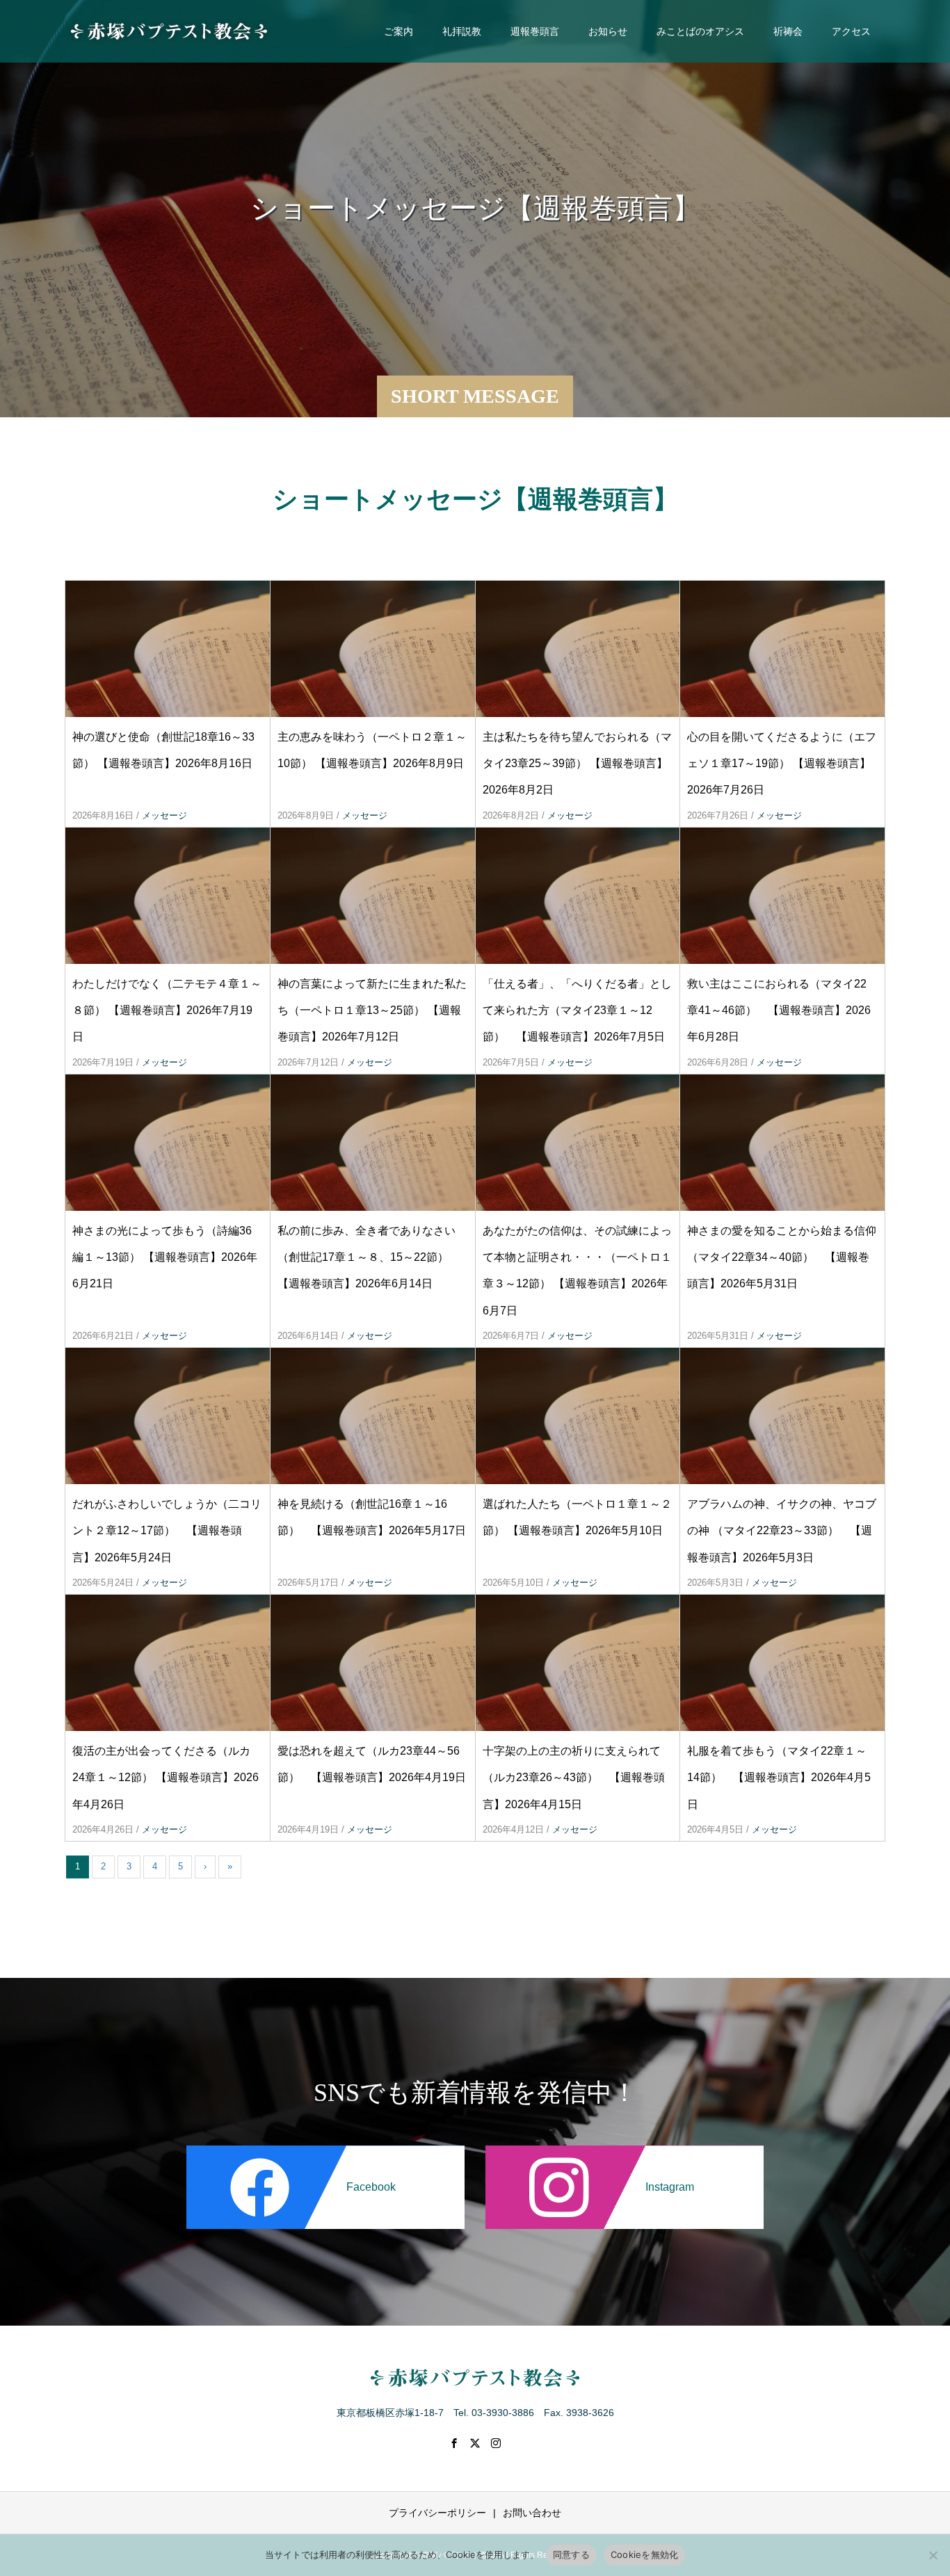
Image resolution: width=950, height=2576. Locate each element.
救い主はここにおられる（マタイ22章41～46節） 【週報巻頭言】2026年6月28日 (779, 1011)
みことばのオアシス (700, 31)
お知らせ (608, 31)
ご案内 (398, 31)
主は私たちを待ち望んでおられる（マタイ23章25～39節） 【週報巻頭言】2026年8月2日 (577, 764)
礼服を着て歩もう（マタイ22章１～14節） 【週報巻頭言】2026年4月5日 (779, 1778)
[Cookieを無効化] (933, 2555)
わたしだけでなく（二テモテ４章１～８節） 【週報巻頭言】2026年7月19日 (167, 1011)
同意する (571, 2554)
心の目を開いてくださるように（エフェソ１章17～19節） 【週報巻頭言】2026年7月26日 (782, 764)
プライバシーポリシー (437, 2513)
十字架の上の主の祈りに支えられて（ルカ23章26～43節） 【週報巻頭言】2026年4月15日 (574, 1778)
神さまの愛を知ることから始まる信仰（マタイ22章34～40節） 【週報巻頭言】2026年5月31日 (782, 1257)
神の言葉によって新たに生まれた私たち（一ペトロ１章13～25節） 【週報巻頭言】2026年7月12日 (372, 1011)
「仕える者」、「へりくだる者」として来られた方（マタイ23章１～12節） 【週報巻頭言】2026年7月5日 (577, 1011)
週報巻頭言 (535, 31)
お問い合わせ (532, 2513)
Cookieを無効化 (645, 2554)
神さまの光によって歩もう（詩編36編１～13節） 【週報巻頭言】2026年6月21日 (165, 1257)
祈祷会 (788, 31)
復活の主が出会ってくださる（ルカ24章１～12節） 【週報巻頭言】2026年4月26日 (166, 1778)
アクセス (851, 31)
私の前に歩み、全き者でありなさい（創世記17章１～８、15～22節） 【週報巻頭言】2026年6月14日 (367, 1257)
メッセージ (164, 815)
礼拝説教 (462, 31)
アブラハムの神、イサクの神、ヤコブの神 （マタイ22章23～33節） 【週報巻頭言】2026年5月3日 (782, 1531)
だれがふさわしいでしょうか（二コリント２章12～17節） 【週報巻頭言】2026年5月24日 (167, 1531)
